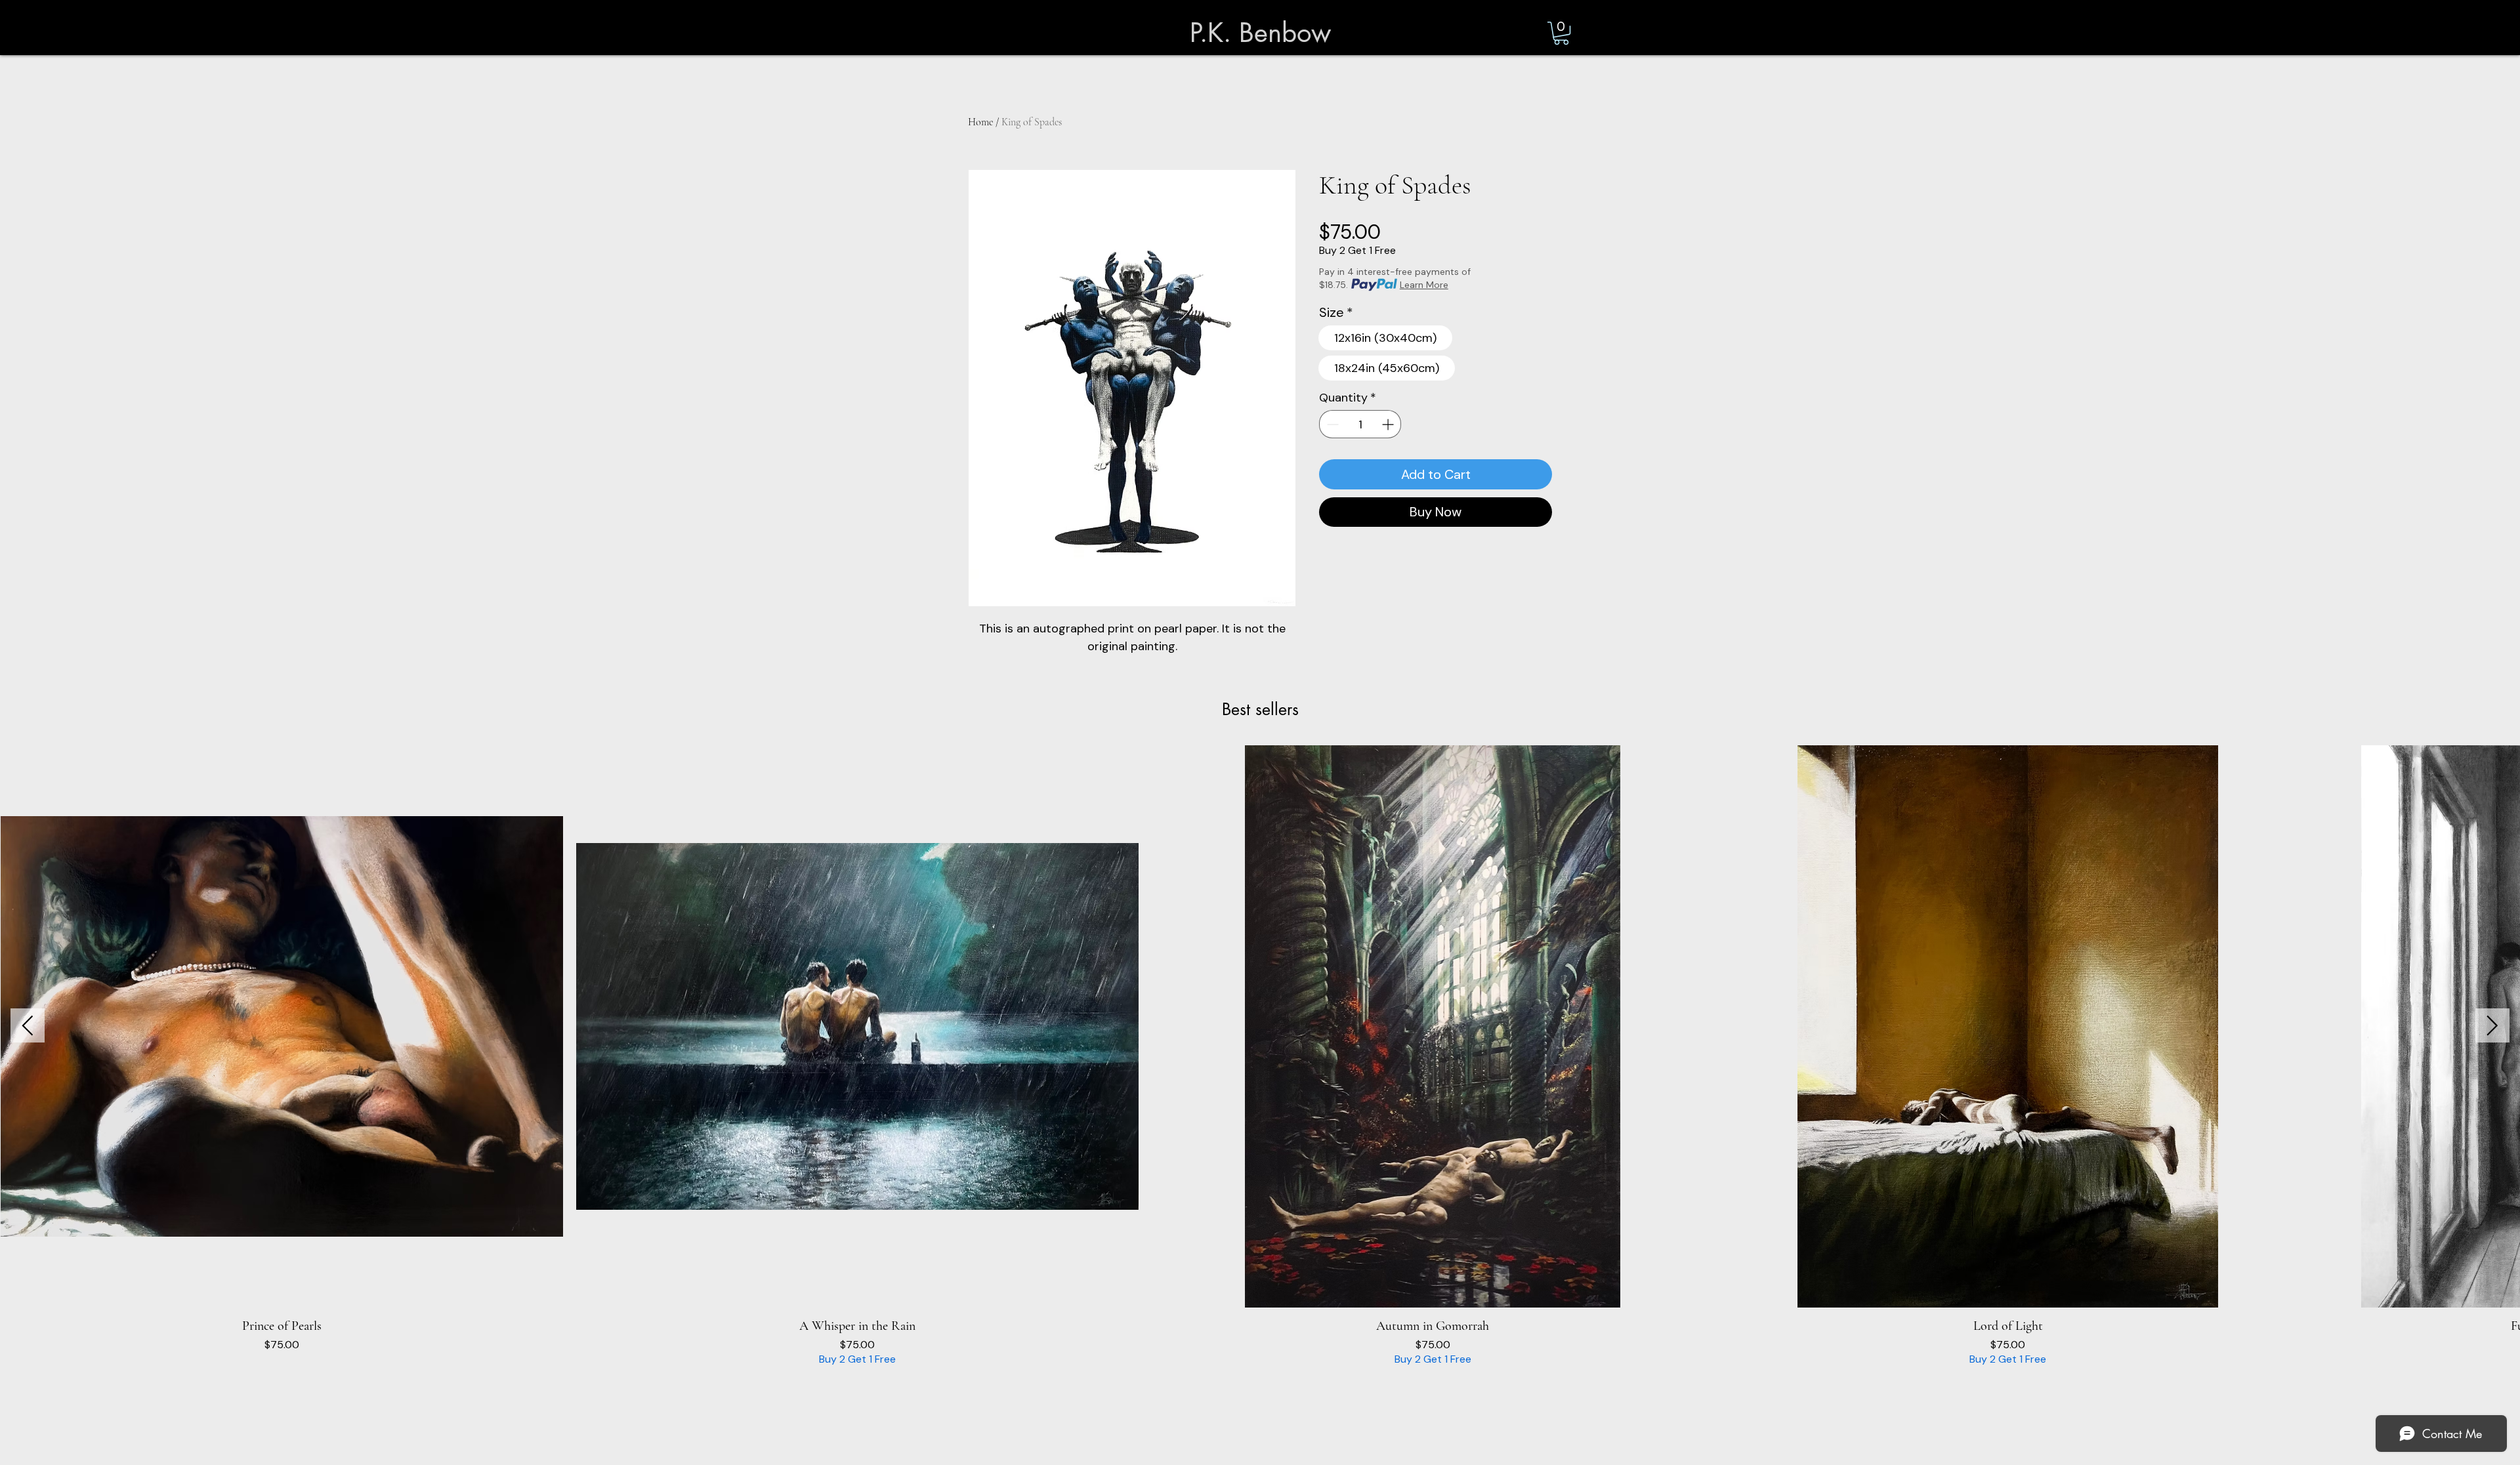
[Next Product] (2492, 1025)
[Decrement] (1331, 424)
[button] (1561, 33)
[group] (1260, 1056)
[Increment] (1389, 424)
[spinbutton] (1360, 424)
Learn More (1424, 285)
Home (980, 122)
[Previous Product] (28, 1025)
